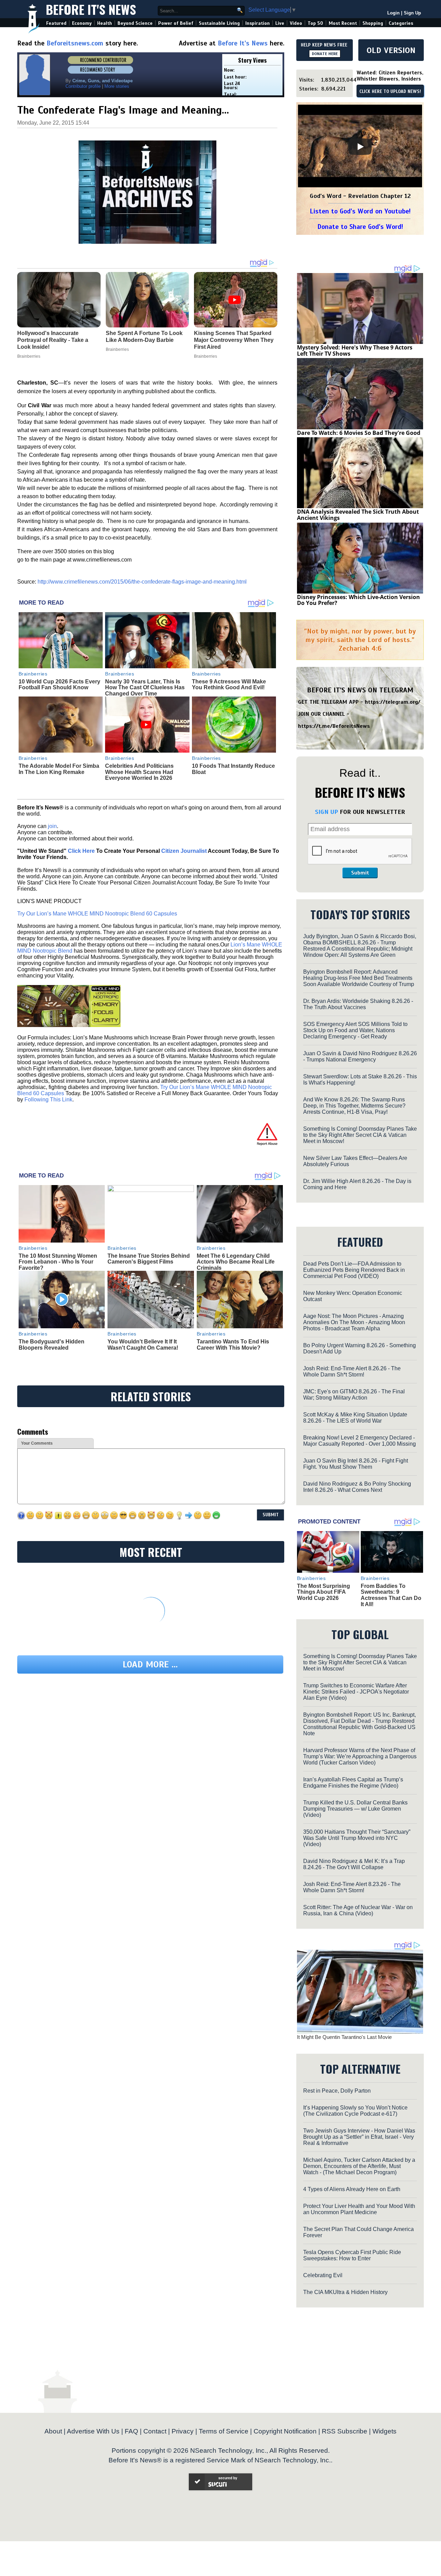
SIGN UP (326, 812)
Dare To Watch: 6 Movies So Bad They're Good (359, 433)
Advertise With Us (93, 2431)
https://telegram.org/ (393, 702)
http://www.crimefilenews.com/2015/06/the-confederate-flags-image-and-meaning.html (142, 582)
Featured (56, 23)
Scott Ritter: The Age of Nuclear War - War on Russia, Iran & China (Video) (358, 1910)
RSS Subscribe (345, 2431)
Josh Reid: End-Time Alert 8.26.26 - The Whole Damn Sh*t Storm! (352, 1371)
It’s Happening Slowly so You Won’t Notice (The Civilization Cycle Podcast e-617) (355, 2111)
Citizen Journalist (184, 851)
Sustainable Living (219, 23)
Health (105, 23)
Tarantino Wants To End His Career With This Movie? (233, 1345)
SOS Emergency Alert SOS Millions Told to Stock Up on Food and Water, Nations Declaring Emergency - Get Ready (355, 1030)
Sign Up (412, 13)
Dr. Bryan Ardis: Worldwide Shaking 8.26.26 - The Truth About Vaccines (358, 1004)
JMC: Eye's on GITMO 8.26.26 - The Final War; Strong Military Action (354, 1395)
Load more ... (150, 1664)
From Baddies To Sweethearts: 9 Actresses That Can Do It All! (391, 1595)
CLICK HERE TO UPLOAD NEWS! (390, 92)
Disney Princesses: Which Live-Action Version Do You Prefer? (358, 600)
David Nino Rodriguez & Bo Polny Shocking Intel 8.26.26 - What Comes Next (357, 1487)
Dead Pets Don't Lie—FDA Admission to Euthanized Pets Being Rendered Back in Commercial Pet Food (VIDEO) (354, 1270)
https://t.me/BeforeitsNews (334, 726)
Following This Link (48, 1099)
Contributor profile (83, 86)
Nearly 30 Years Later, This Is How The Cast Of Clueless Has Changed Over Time (145, 688)
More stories (117, 86)
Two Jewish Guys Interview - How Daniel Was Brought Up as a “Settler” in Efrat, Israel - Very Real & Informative (359, 2137)
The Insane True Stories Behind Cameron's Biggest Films (149, 1259)
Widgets (384, 2431)
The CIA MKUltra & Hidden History (345, 2292)
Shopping (373, 23)
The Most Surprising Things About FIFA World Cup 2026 (324, 1592)
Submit (360, 873)
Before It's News (91, 9)
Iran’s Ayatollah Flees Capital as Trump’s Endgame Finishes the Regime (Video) (353, 1783)
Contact (155, 2431)
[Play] (360, 147)
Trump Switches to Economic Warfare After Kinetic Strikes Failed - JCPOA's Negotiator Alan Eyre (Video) (356, 1692)
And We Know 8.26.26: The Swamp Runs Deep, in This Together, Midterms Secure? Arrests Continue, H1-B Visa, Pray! (354, 1106)
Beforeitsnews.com (75, 43)
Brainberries (33, 674)
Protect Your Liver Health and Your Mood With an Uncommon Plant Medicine (359, 2209)
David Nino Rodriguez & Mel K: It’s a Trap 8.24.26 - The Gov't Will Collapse (354, 1864)
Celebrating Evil (323, 2275)
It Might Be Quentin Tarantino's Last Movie (344, 2037)
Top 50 (315, 23)
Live (280, 23)
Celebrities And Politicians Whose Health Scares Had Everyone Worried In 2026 (139, 772)
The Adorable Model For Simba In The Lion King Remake (59, 769)
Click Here (81, 851)
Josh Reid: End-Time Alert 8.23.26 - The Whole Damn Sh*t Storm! (352, 1887)
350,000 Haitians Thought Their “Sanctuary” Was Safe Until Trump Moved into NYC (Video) (357, 1838)
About (53, 2431)
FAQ (131, 2431)
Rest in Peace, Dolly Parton (337, 2091)
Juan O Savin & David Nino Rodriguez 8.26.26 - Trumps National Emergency (360, 1056)
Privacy (183, 2431)
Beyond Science (135, 23)
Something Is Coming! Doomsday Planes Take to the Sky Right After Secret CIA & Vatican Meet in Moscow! (360, 1135)
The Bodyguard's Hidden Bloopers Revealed (52, 1345)
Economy (82, 23)
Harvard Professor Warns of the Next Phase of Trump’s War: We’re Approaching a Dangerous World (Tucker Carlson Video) (360, 1756)
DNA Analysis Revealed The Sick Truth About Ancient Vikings (358, 515)
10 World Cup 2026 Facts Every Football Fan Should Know (59, 685)
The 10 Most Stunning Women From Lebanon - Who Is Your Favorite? (58, 1262)
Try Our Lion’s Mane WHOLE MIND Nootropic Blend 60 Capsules (97, 914)
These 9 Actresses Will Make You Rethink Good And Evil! (229, 685)
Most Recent (343, 23)
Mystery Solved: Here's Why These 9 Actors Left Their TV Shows (355, 350)
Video (296, 23)
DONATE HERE (325, 54)
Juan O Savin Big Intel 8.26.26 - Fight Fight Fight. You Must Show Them (356, 1464)
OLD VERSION (391, 50)
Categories (401, 23)
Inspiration (258, 23)
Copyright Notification (285, 2431)
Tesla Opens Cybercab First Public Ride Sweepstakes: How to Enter (352, 2255)
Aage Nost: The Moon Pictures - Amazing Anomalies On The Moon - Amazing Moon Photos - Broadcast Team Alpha (354, 1322)
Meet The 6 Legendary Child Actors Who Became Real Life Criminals (236, 1262)
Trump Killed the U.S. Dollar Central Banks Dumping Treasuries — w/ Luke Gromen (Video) (355, 1809)
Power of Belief (176, 23)
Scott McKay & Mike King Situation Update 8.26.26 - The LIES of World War (355, 1418)
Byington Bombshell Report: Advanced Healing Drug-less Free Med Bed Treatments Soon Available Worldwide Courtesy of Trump (359, 978)
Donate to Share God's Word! (360, 227)
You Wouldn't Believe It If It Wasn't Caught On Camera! (143, 1345)
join (52, 826)
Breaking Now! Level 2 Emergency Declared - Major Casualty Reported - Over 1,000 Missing (360, 1441)
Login (393, 13)
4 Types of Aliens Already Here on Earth (352, 2189)
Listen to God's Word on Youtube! (360, 211)
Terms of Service (224, 2431)
